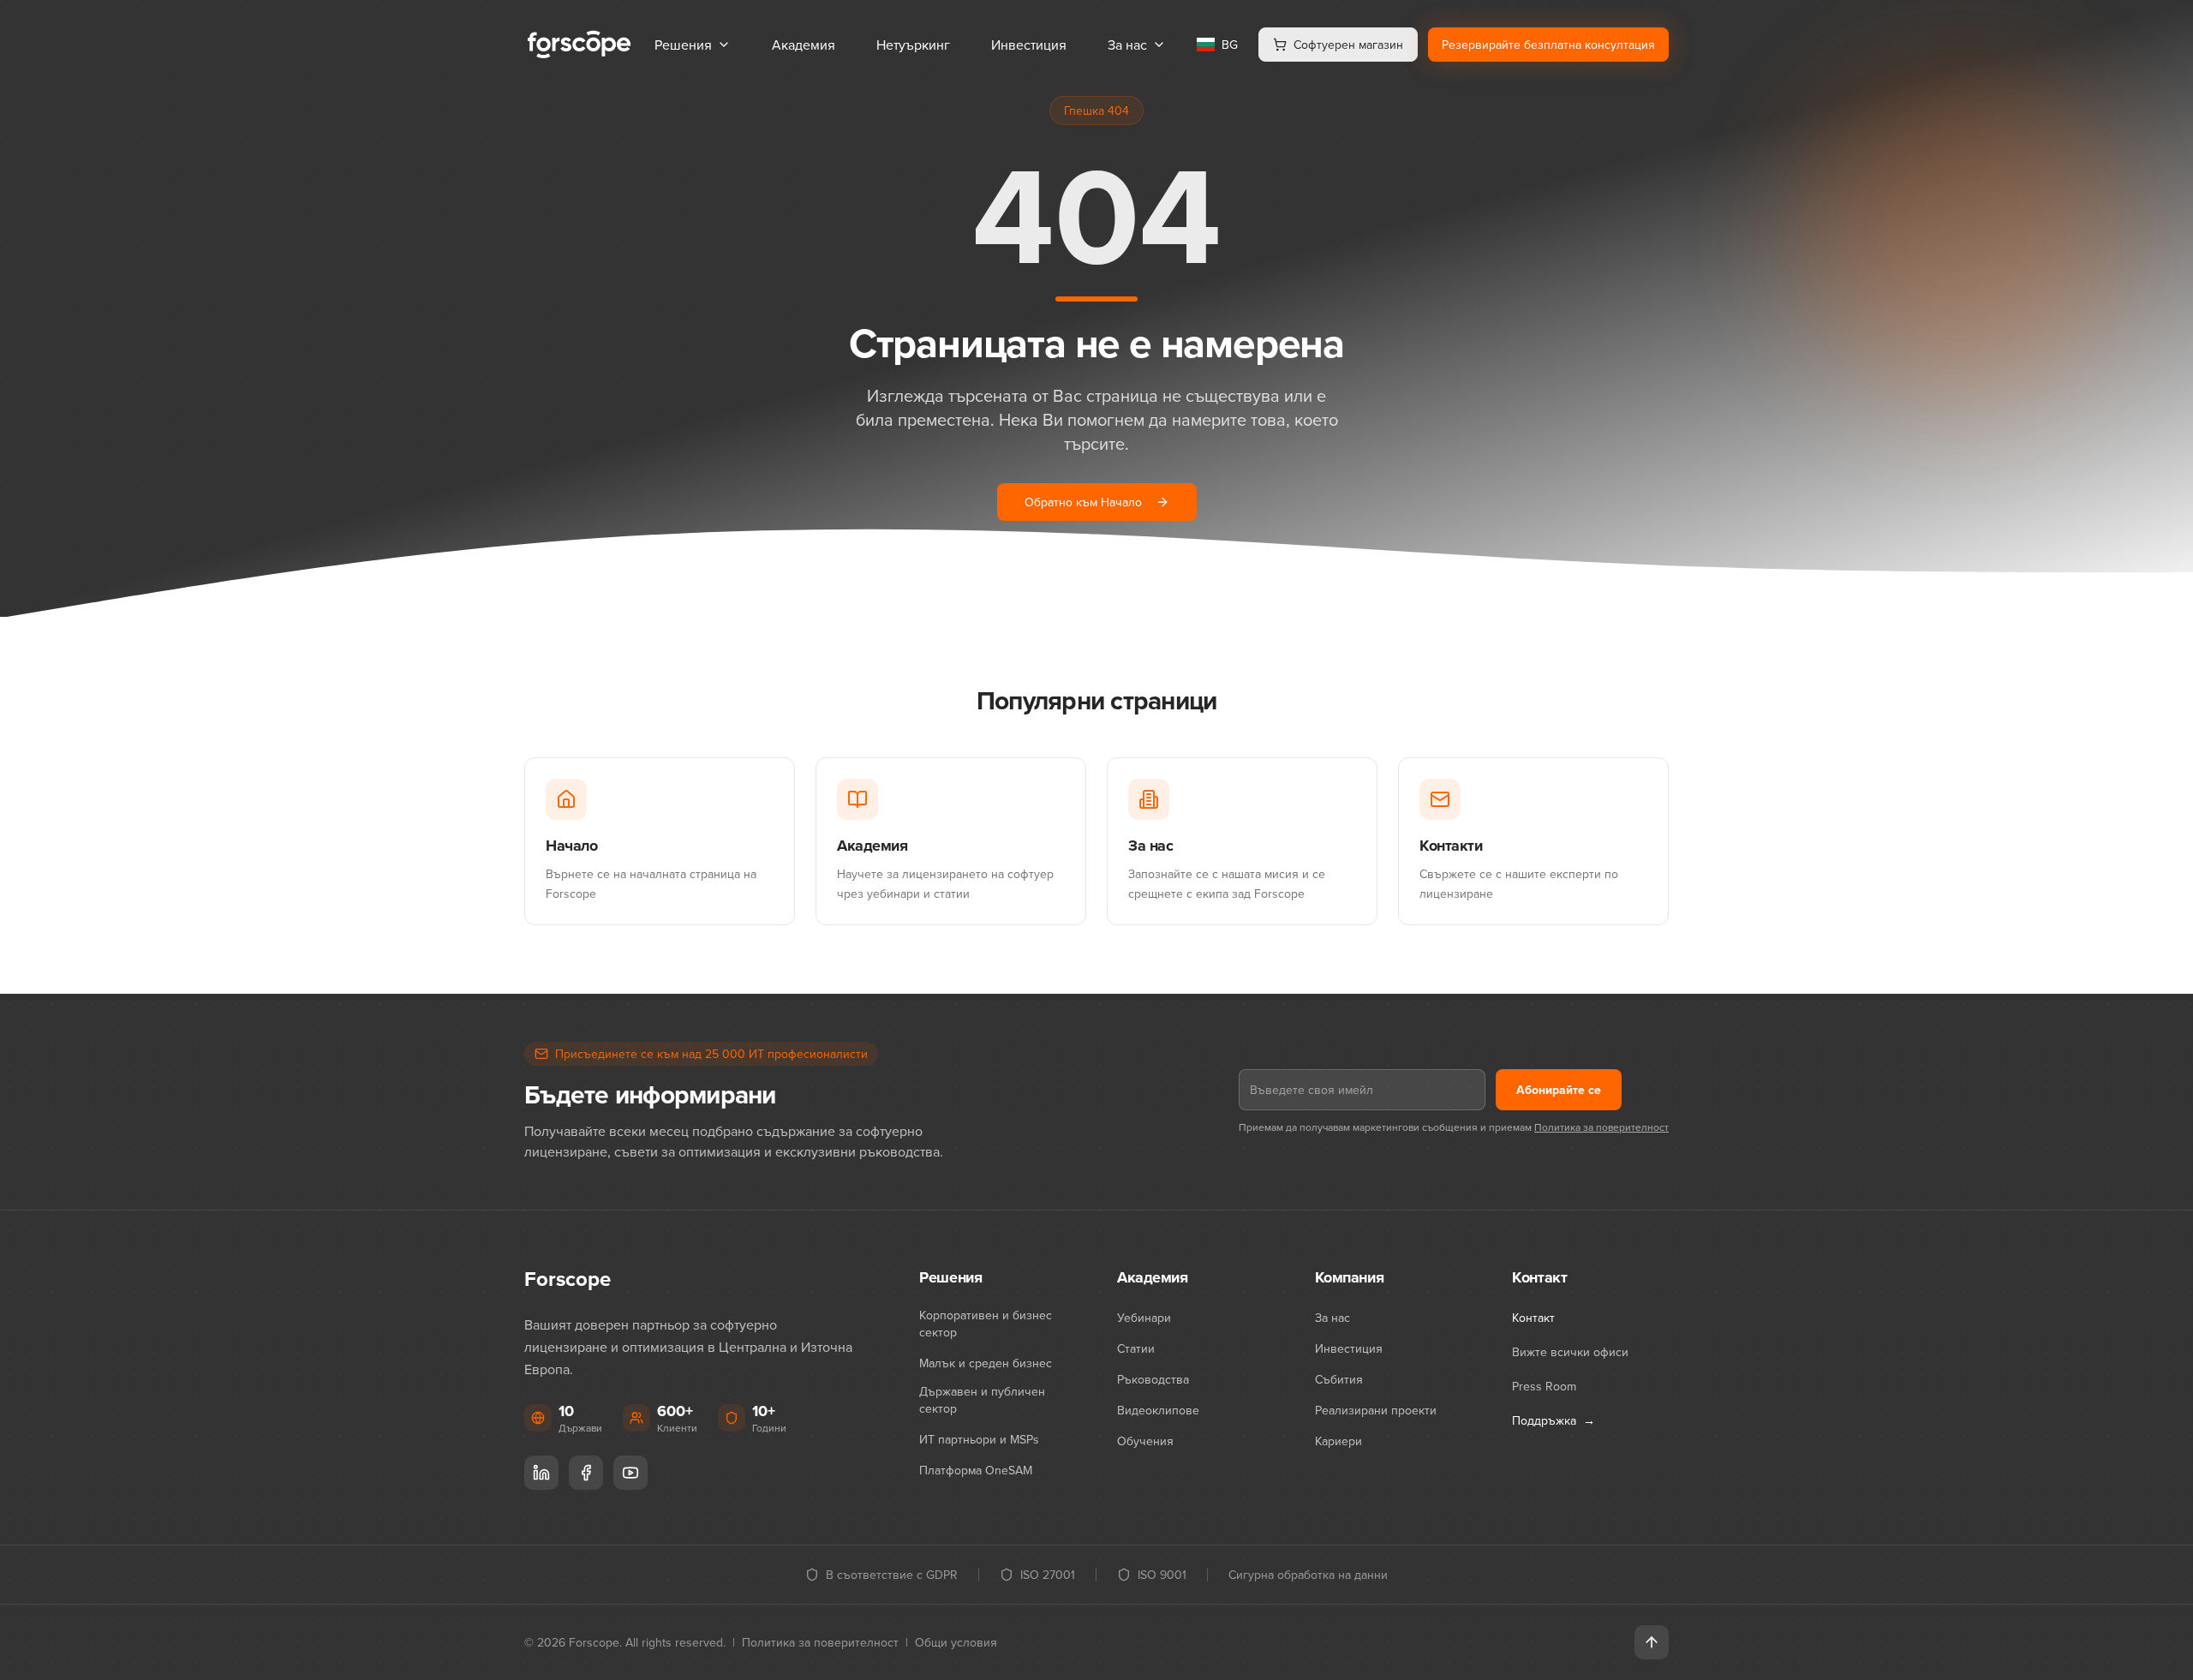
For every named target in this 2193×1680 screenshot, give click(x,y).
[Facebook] (586, 1473)
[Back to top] (1652, 1642)
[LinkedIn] (541, 1473)
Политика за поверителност (1601, 1127)
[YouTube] (630, 1473)
